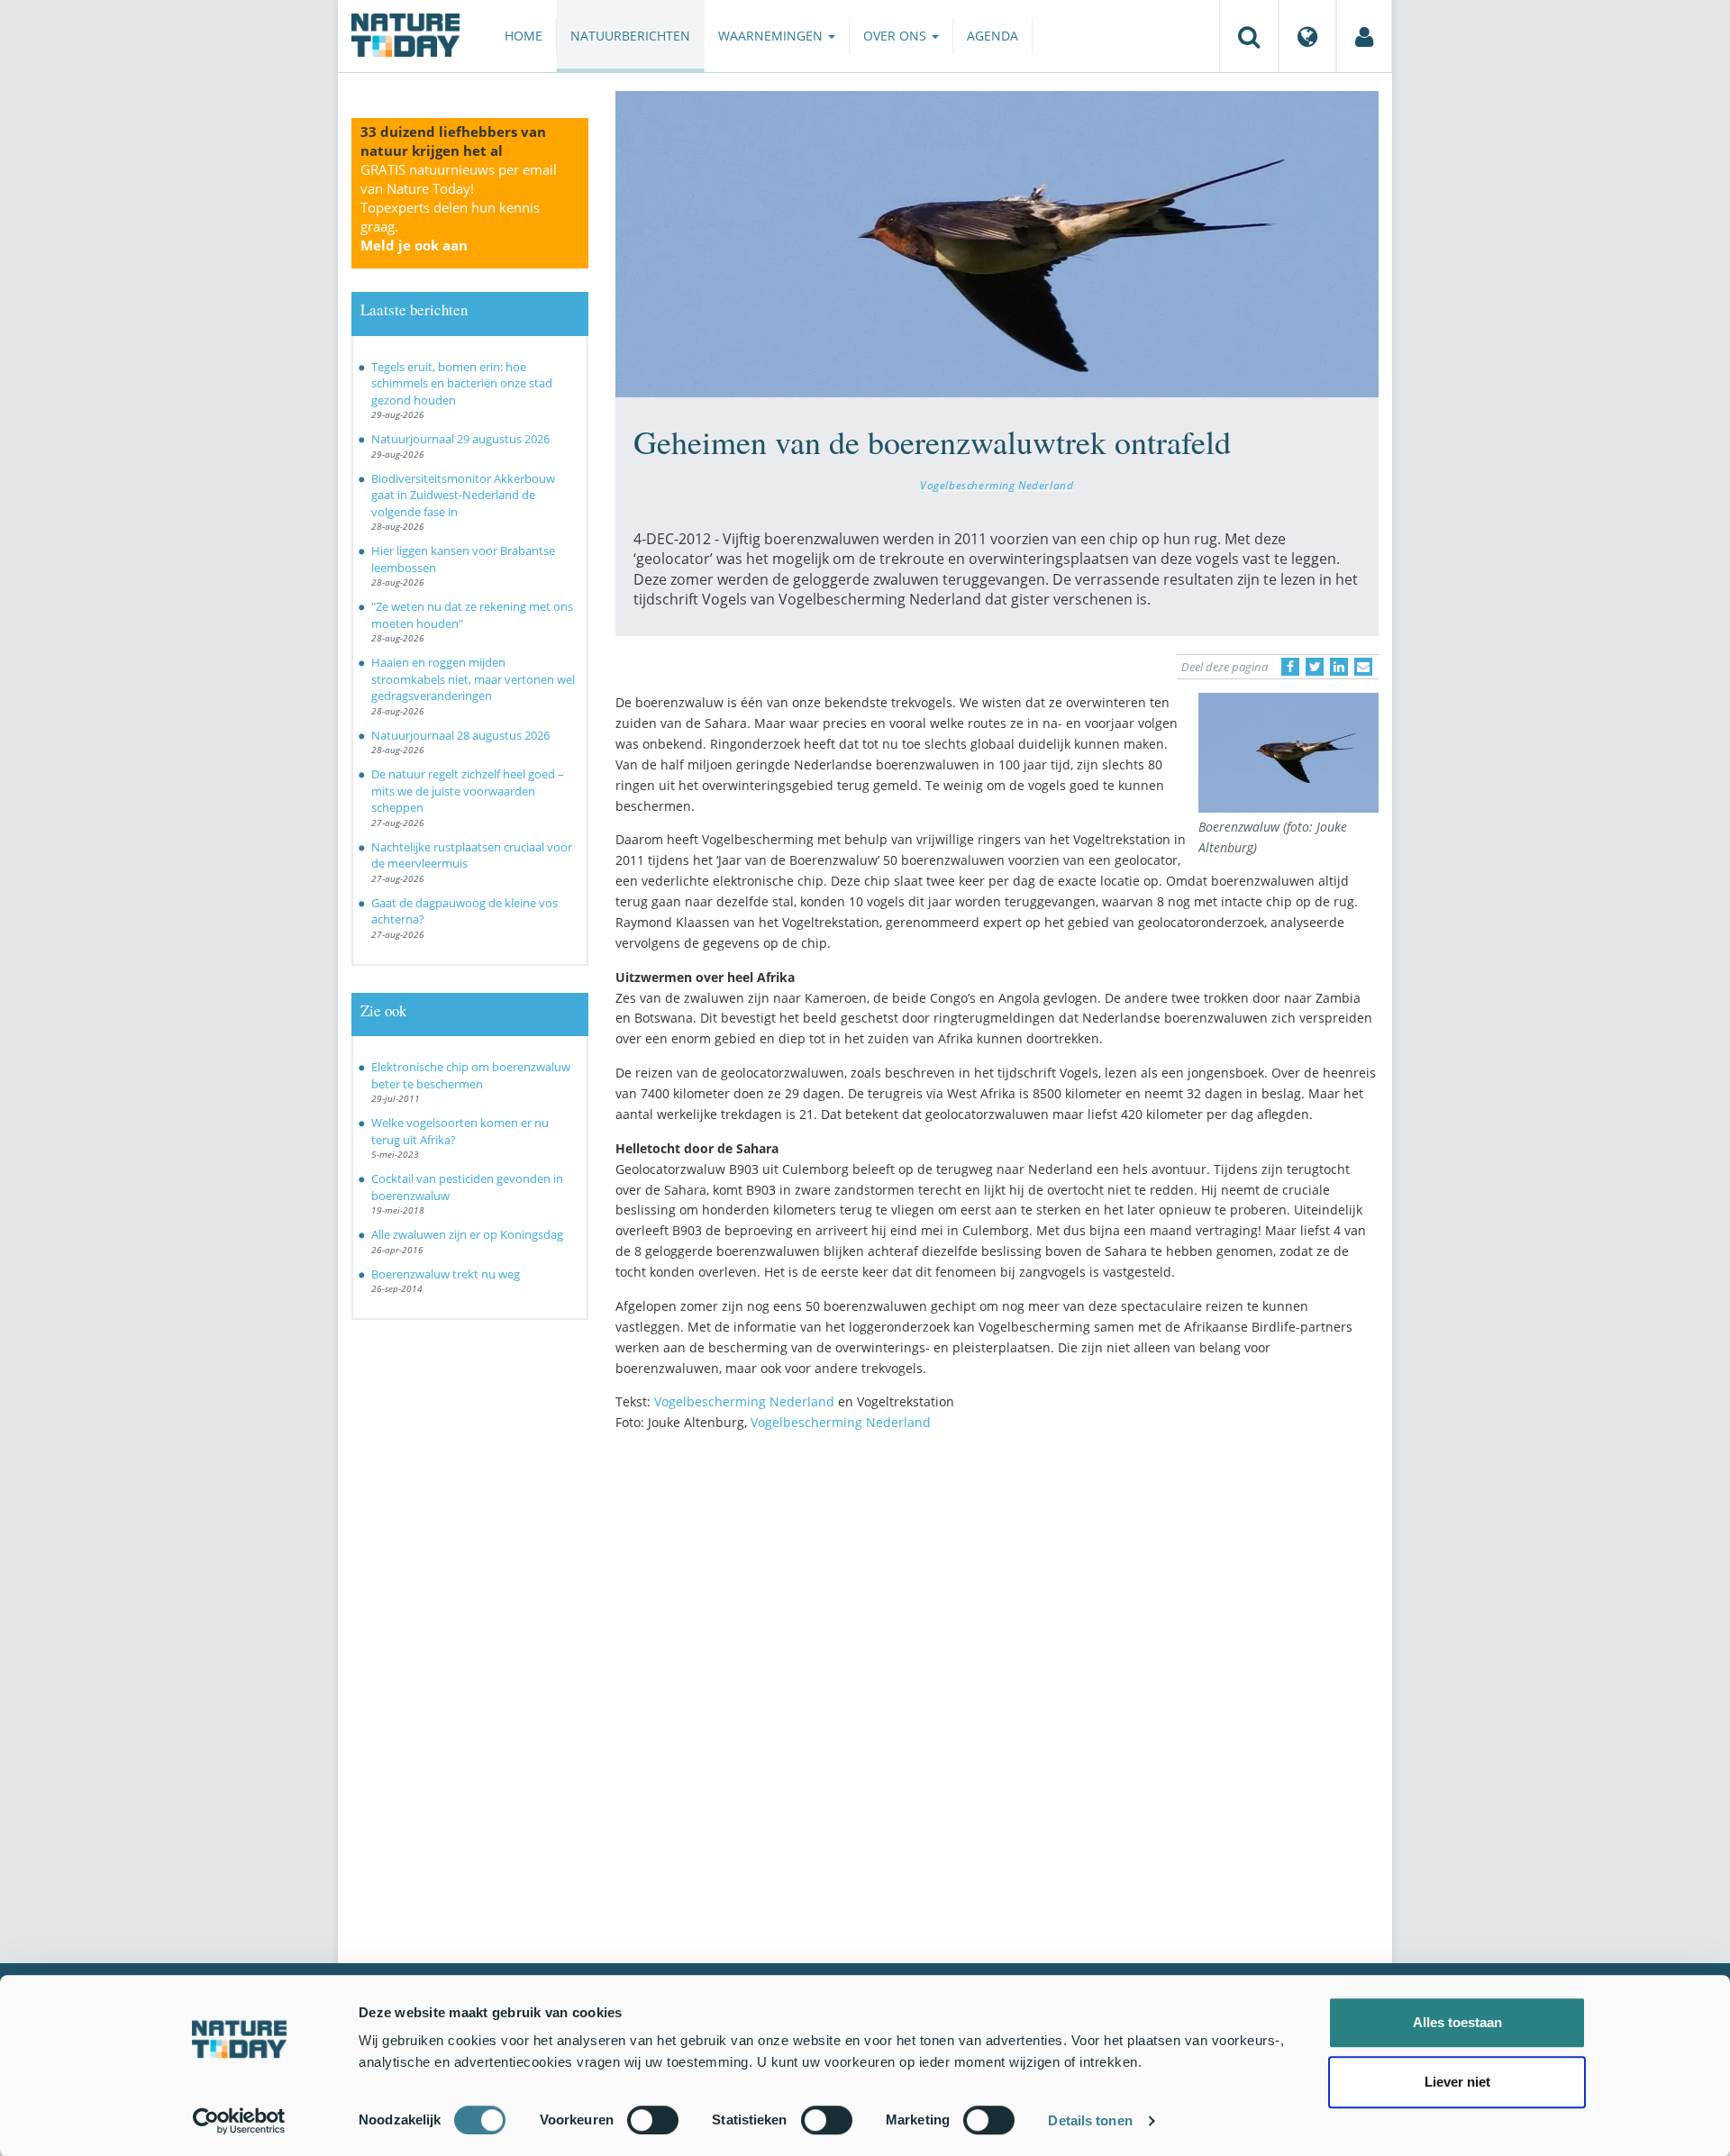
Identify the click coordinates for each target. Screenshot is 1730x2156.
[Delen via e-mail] (1363, 667)
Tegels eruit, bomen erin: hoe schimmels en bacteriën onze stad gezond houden (462, 383)
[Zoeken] (1249, 36)
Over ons (897, 36)
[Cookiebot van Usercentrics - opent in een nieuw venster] (239, 2121)
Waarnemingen (772, 36)
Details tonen (1090, 2120)
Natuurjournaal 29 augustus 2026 (460, 439)
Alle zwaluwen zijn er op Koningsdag (467, 1234)
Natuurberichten (630, 36)
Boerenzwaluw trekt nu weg (446, 1274)
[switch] (653, 2120)
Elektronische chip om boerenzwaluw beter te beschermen (471, 1075)
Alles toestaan (1457, 2022)
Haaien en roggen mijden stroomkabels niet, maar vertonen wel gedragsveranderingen (473, 679)
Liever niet (1457, 2082)
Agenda (992, 36)
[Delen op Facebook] (1290, 667)
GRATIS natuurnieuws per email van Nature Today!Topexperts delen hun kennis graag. (459, 207)
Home (524, 36)
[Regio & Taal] (1307, 36)
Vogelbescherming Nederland (997, 485)
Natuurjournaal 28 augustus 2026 (460, 735)
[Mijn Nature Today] (1364, 36)
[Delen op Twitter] (1315, 667)
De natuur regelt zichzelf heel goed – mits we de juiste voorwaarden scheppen (468, 791)
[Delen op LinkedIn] (1339, 667)
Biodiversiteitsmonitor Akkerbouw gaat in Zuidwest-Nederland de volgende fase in (463, 495)
